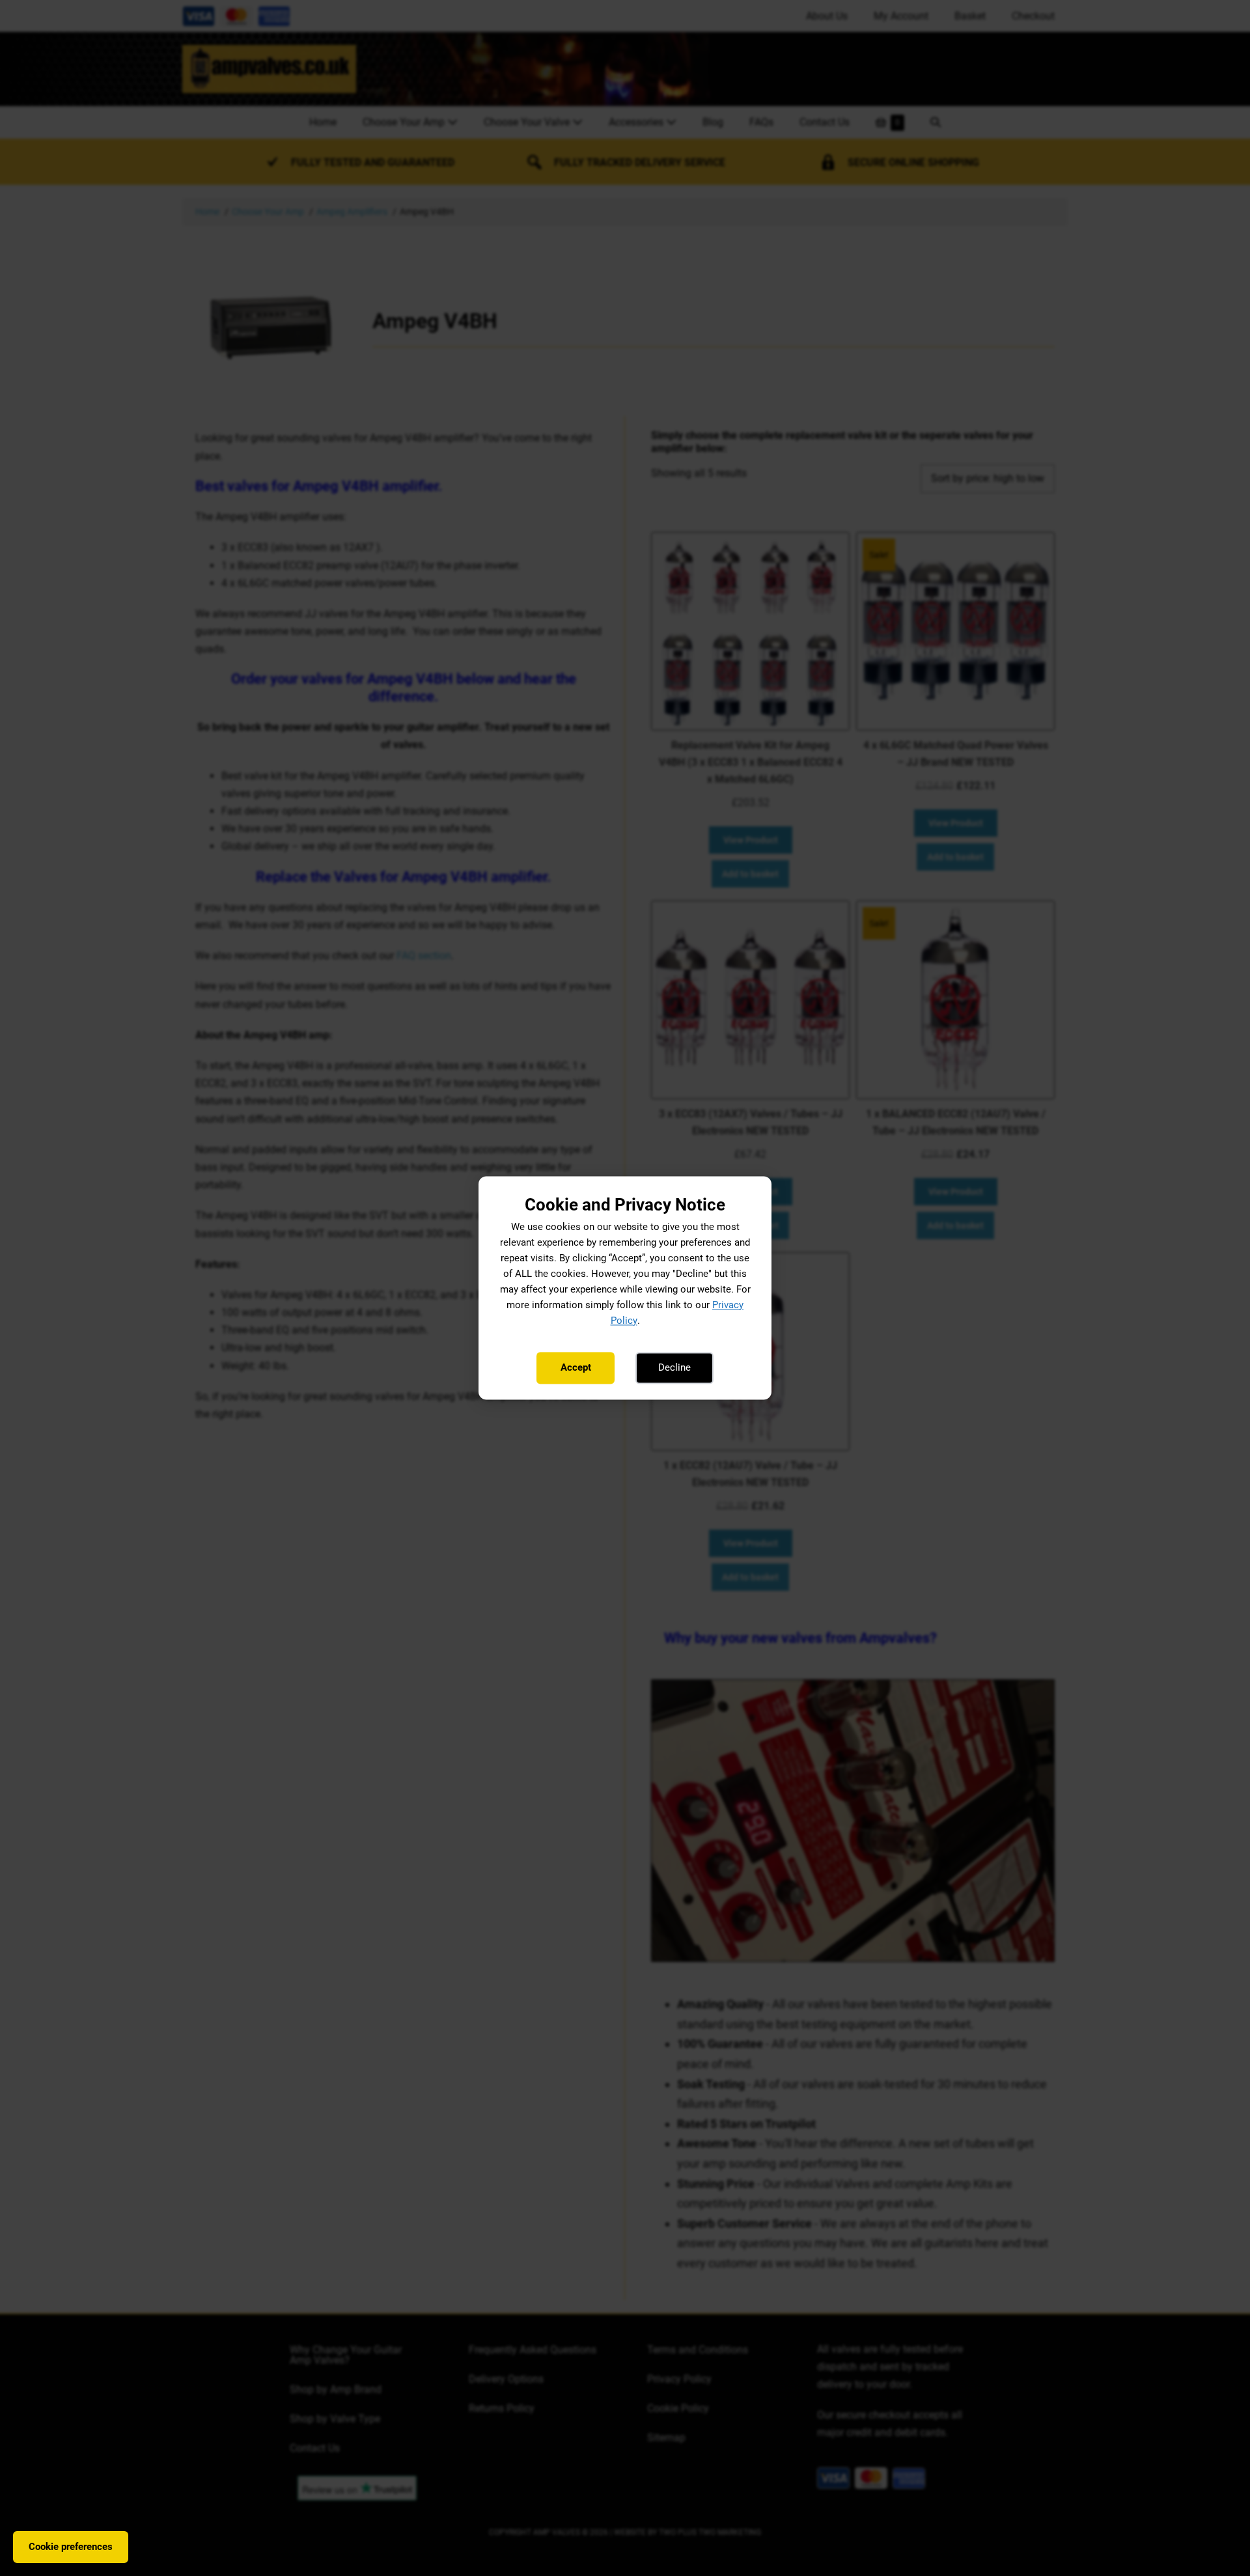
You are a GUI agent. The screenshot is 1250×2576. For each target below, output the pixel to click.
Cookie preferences (71, 2547)
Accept (576, 1367)
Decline (674, 1367)
